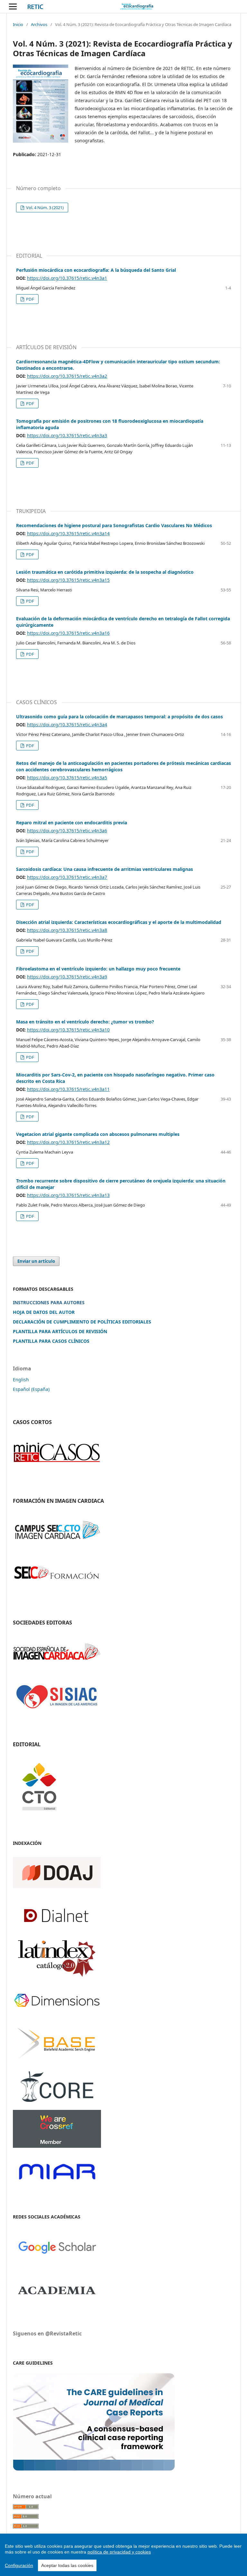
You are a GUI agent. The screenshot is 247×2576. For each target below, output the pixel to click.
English (21, 1380)
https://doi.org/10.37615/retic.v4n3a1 (67, 278)
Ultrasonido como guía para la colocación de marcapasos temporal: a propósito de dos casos (119, 717)
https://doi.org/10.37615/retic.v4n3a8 (67, 930)
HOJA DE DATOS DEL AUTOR (44, 1312)
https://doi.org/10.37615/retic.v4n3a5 (67, 778)
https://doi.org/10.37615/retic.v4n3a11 (68, 1089)
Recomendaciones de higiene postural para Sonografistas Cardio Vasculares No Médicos (114, 525)
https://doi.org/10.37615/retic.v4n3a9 (67, 977)
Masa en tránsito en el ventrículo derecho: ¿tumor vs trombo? (85, 1022)
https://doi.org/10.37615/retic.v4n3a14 (68, 533)
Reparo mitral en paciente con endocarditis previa (72, 823)
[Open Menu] (13, 6)
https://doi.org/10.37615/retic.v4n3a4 (67, 725)
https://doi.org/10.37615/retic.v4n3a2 (67, 376)
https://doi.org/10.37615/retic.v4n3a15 (68, 580)
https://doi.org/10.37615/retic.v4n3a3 (67, 435)
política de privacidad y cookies (119, 2552)
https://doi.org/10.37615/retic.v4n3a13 (68, 1195)
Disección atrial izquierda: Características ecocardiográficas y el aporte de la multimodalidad (119, 922)
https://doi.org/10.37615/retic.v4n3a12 (68, 1142)
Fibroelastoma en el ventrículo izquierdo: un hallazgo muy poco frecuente (98, 969)
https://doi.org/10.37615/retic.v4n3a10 (68, 1030)
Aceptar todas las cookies (67, 2565)
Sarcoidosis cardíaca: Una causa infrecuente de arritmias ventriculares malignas (105, 869)
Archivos (39, 24)
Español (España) (31, 1389)
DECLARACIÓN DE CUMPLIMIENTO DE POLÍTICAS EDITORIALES (82, 1322)
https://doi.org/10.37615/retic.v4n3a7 (67, 877)
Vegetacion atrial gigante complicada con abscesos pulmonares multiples (98, 1134)
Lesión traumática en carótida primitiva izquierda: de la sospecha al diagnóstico (105, 572)
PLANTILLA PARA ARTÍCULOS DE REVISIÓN (60, 1331)
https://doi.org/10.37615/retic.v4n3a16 (68, 633)
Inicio (18, 24)
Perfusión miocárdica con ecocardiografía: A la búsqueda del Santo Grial (96, 270)
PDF (30, 299)
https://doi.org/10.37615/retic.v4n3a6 (67, 831)
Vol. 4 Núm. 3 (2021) (44, 208)
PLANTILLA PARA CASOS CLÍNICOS (51, 1341)
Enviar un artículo (36, 1261)
